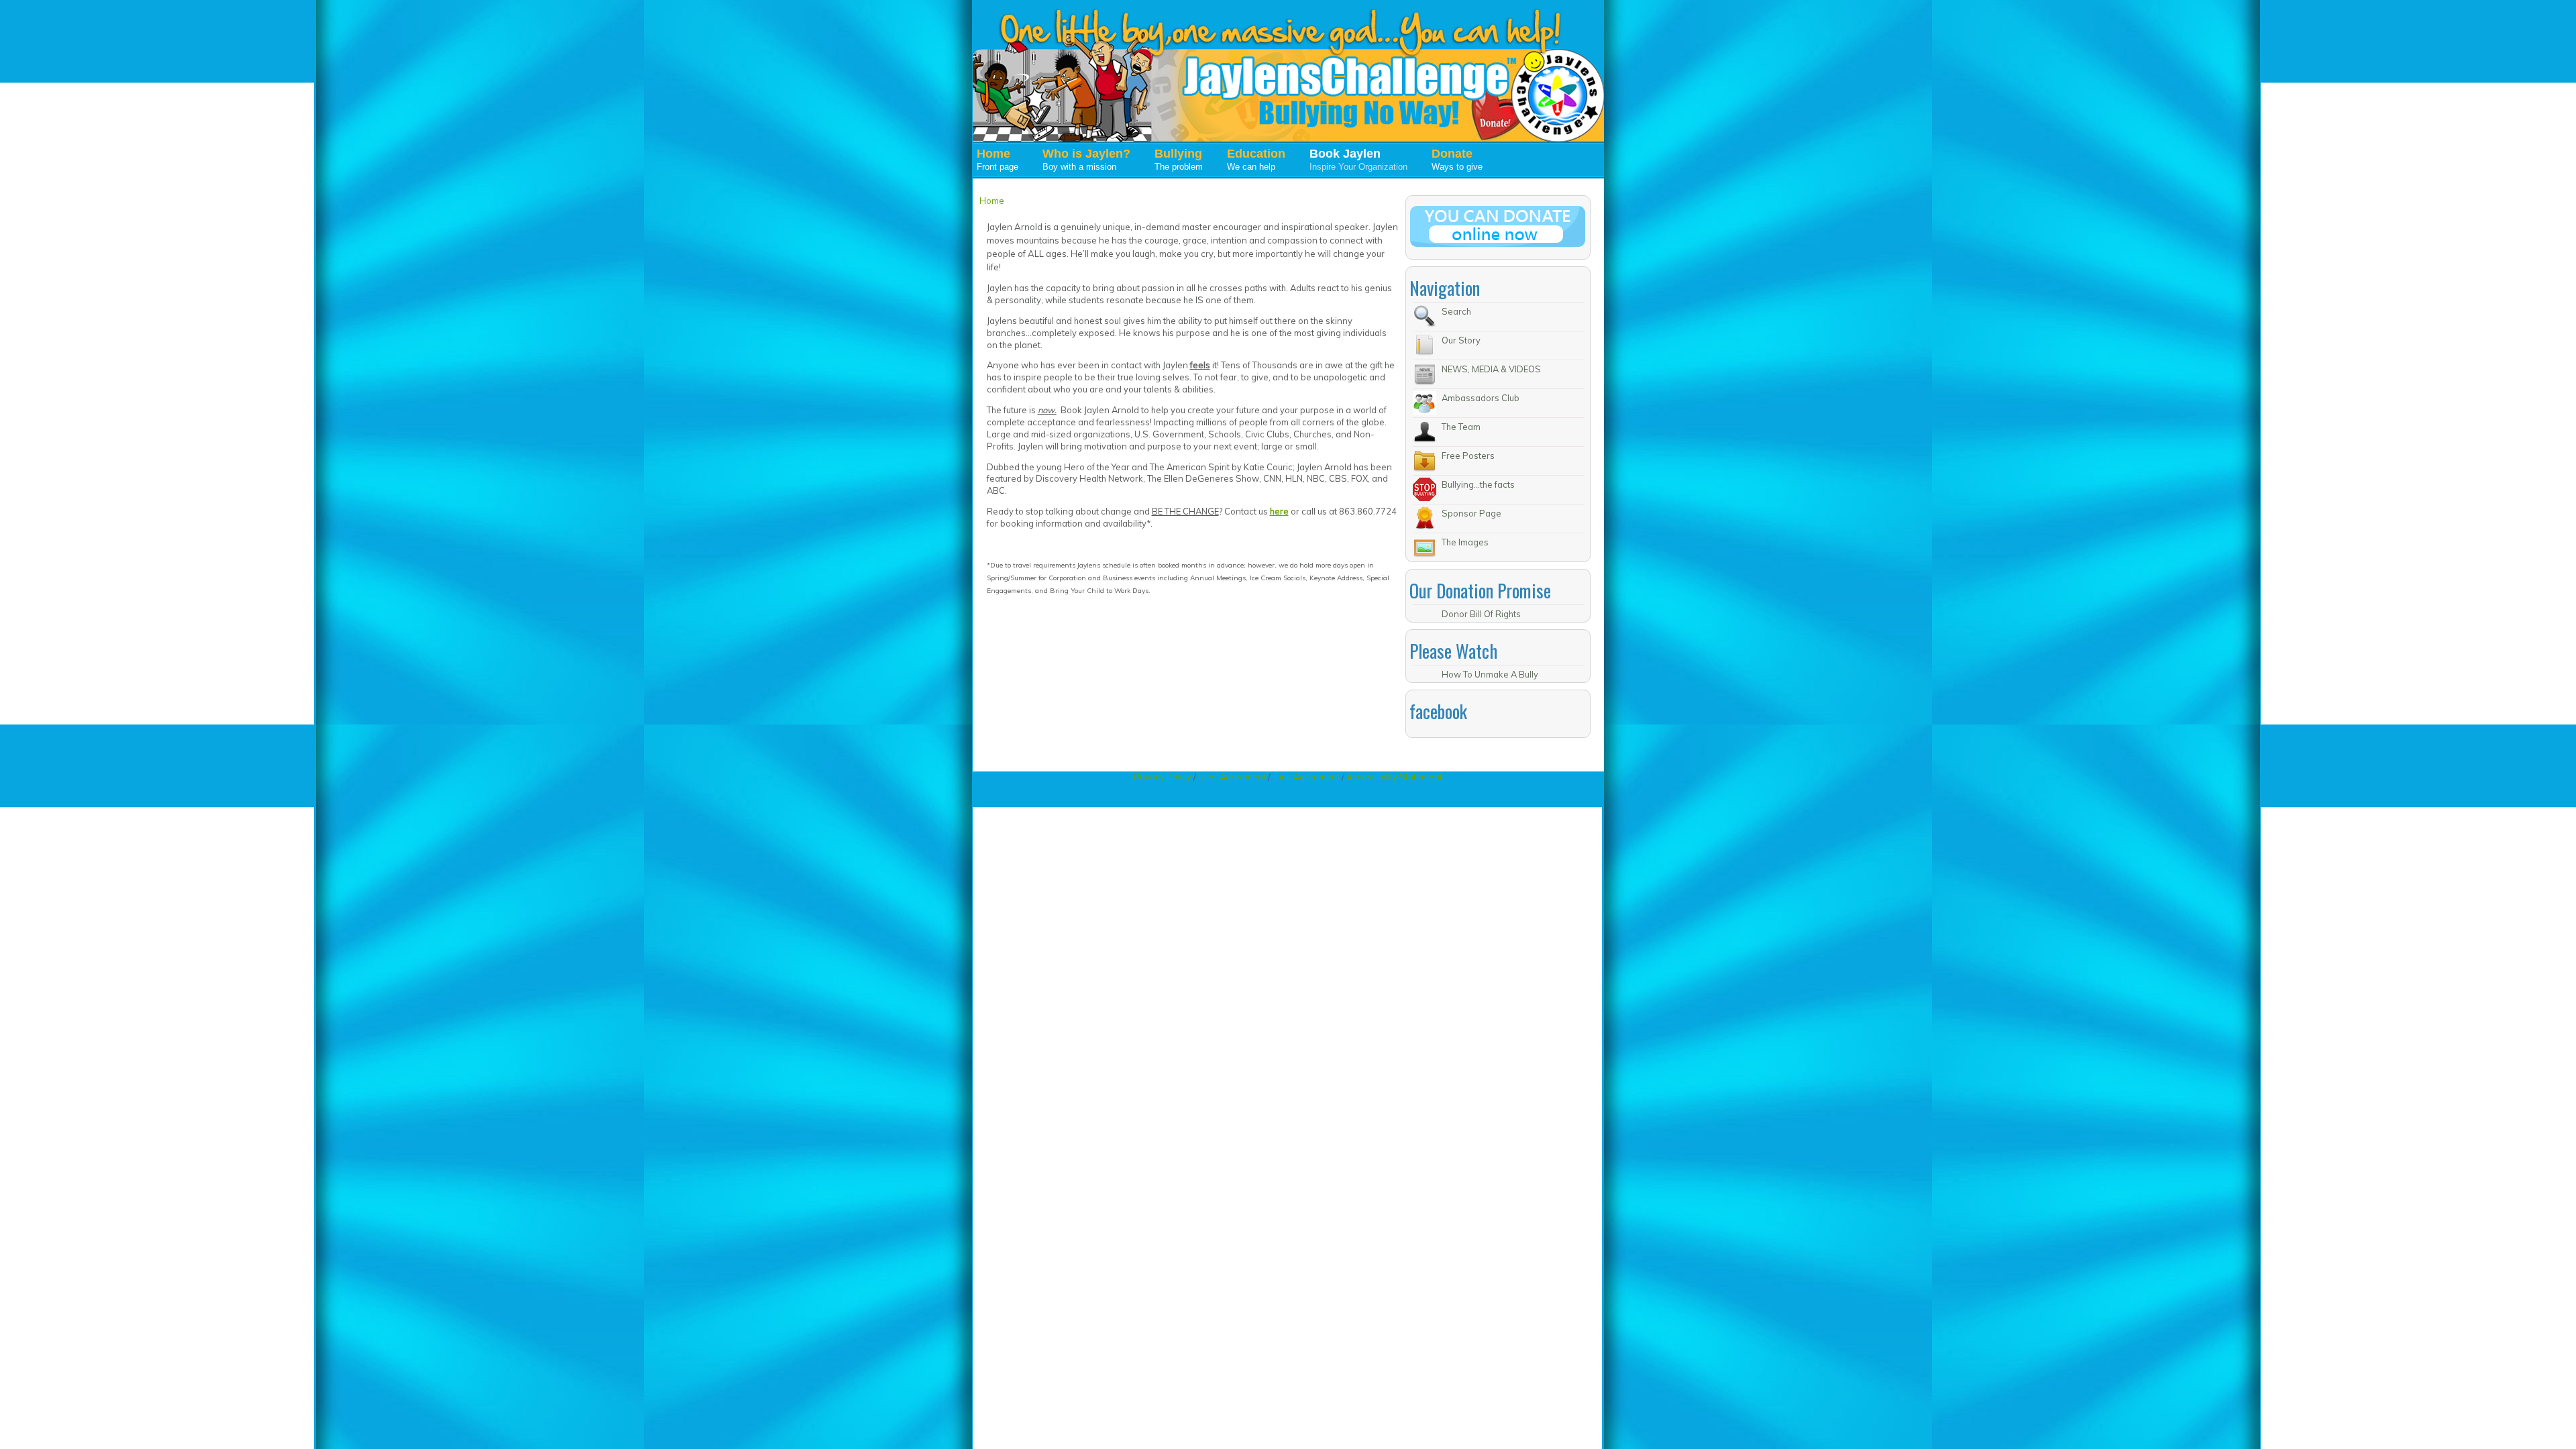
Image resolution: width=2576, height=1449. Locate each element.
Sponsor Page (1471, 513)
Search (1456, 311)
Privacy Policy (1164, 777)
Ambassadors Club (1481, 398)
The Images (1465, 542)
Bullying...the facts (1478, 484)
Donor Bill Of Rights (1481, 614)
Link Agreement (1307, 777)
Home (992, 201)
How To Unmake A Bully (1490, 674)
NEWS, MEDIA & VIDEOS (1491, 369)
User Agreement (1232, 777)
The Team (1461, 427)
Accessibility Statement (1394, 777)
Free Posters (1468, 455)
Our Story (1461, 340)
